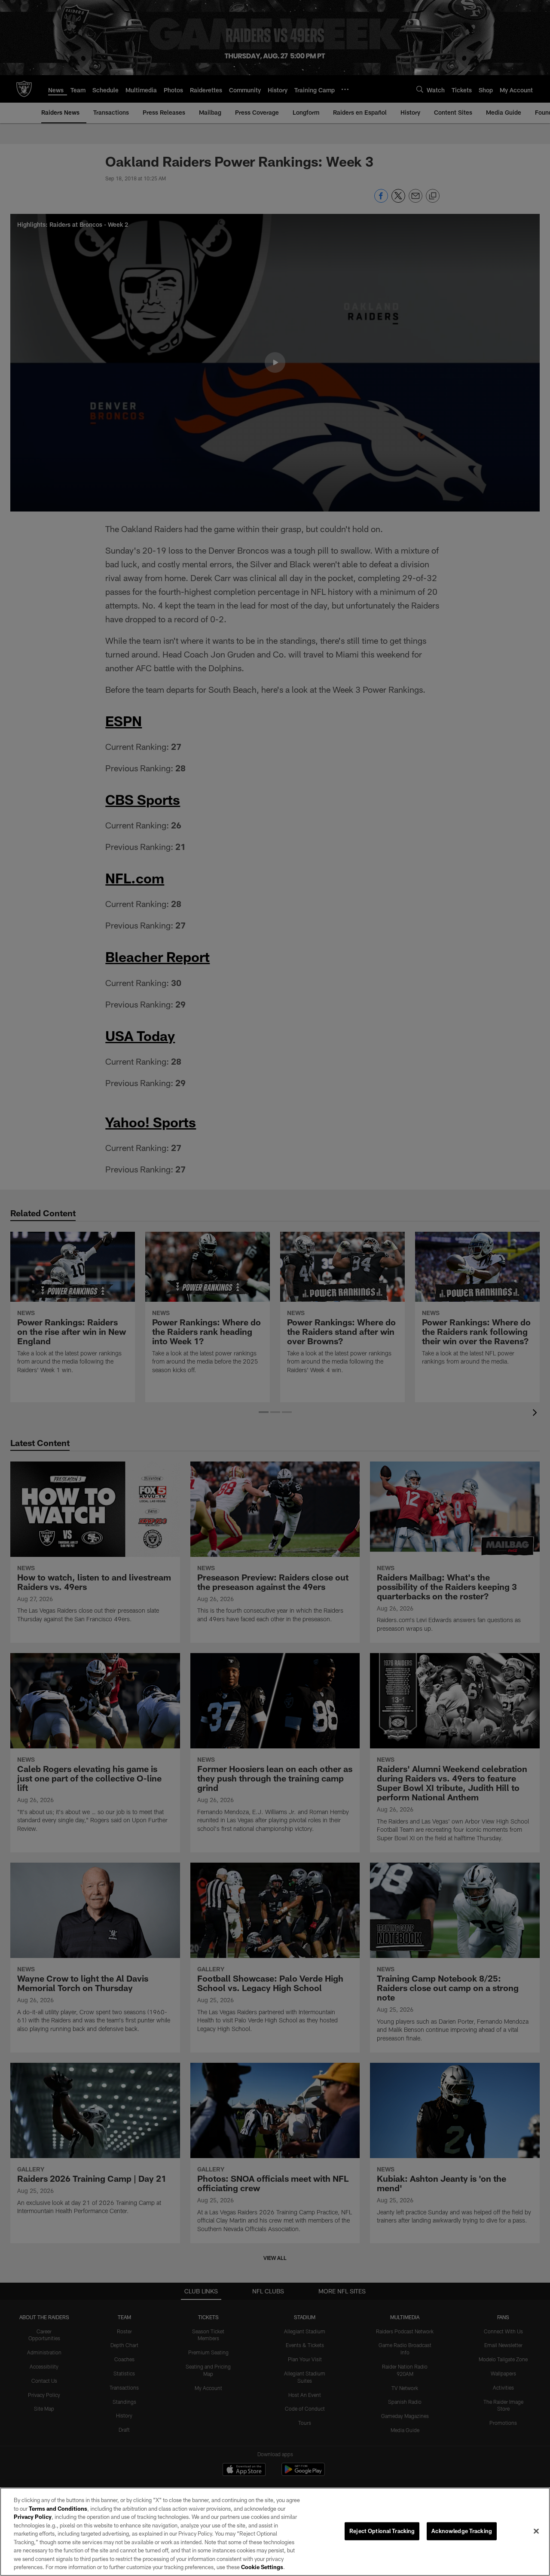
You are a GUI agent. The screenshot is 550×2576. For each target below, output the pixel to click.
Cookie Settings (262, 2567)
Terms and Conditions (58, 2509)
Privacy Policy (33, 2517)
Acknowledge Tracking (462, 2531)
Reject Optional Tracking (382, 2531)
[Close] (536, 2531)
